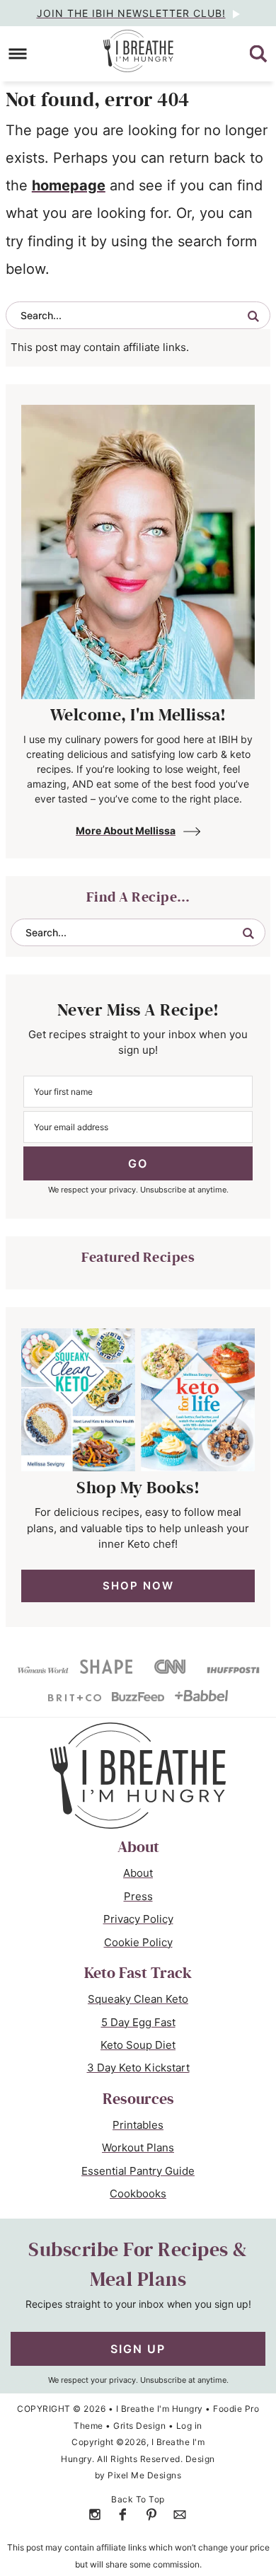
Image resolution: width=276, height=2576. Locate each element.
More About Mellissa (126, 830)
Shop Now (138, 1586)
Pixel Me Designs (144, 2475)
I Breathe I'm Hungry (138, 51)
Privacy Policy (138, 1919)
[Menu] (18, 54)
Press (138, 1896)
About (138, 1873)
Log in (189, 2426)
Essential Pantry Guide (138, 2171)
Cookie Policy (138, 1942)
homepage (69, 185)
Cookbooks (138, 2193)
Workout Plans (138, 2147)
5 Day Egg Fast (138, 2022)
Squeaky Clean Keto (138, 1999)
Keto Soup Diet (138, 2045)
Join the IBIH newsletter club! (131, 13)
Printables (138, 2125)
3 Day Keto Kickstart (138, 2068)
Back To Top (138, 2499)
